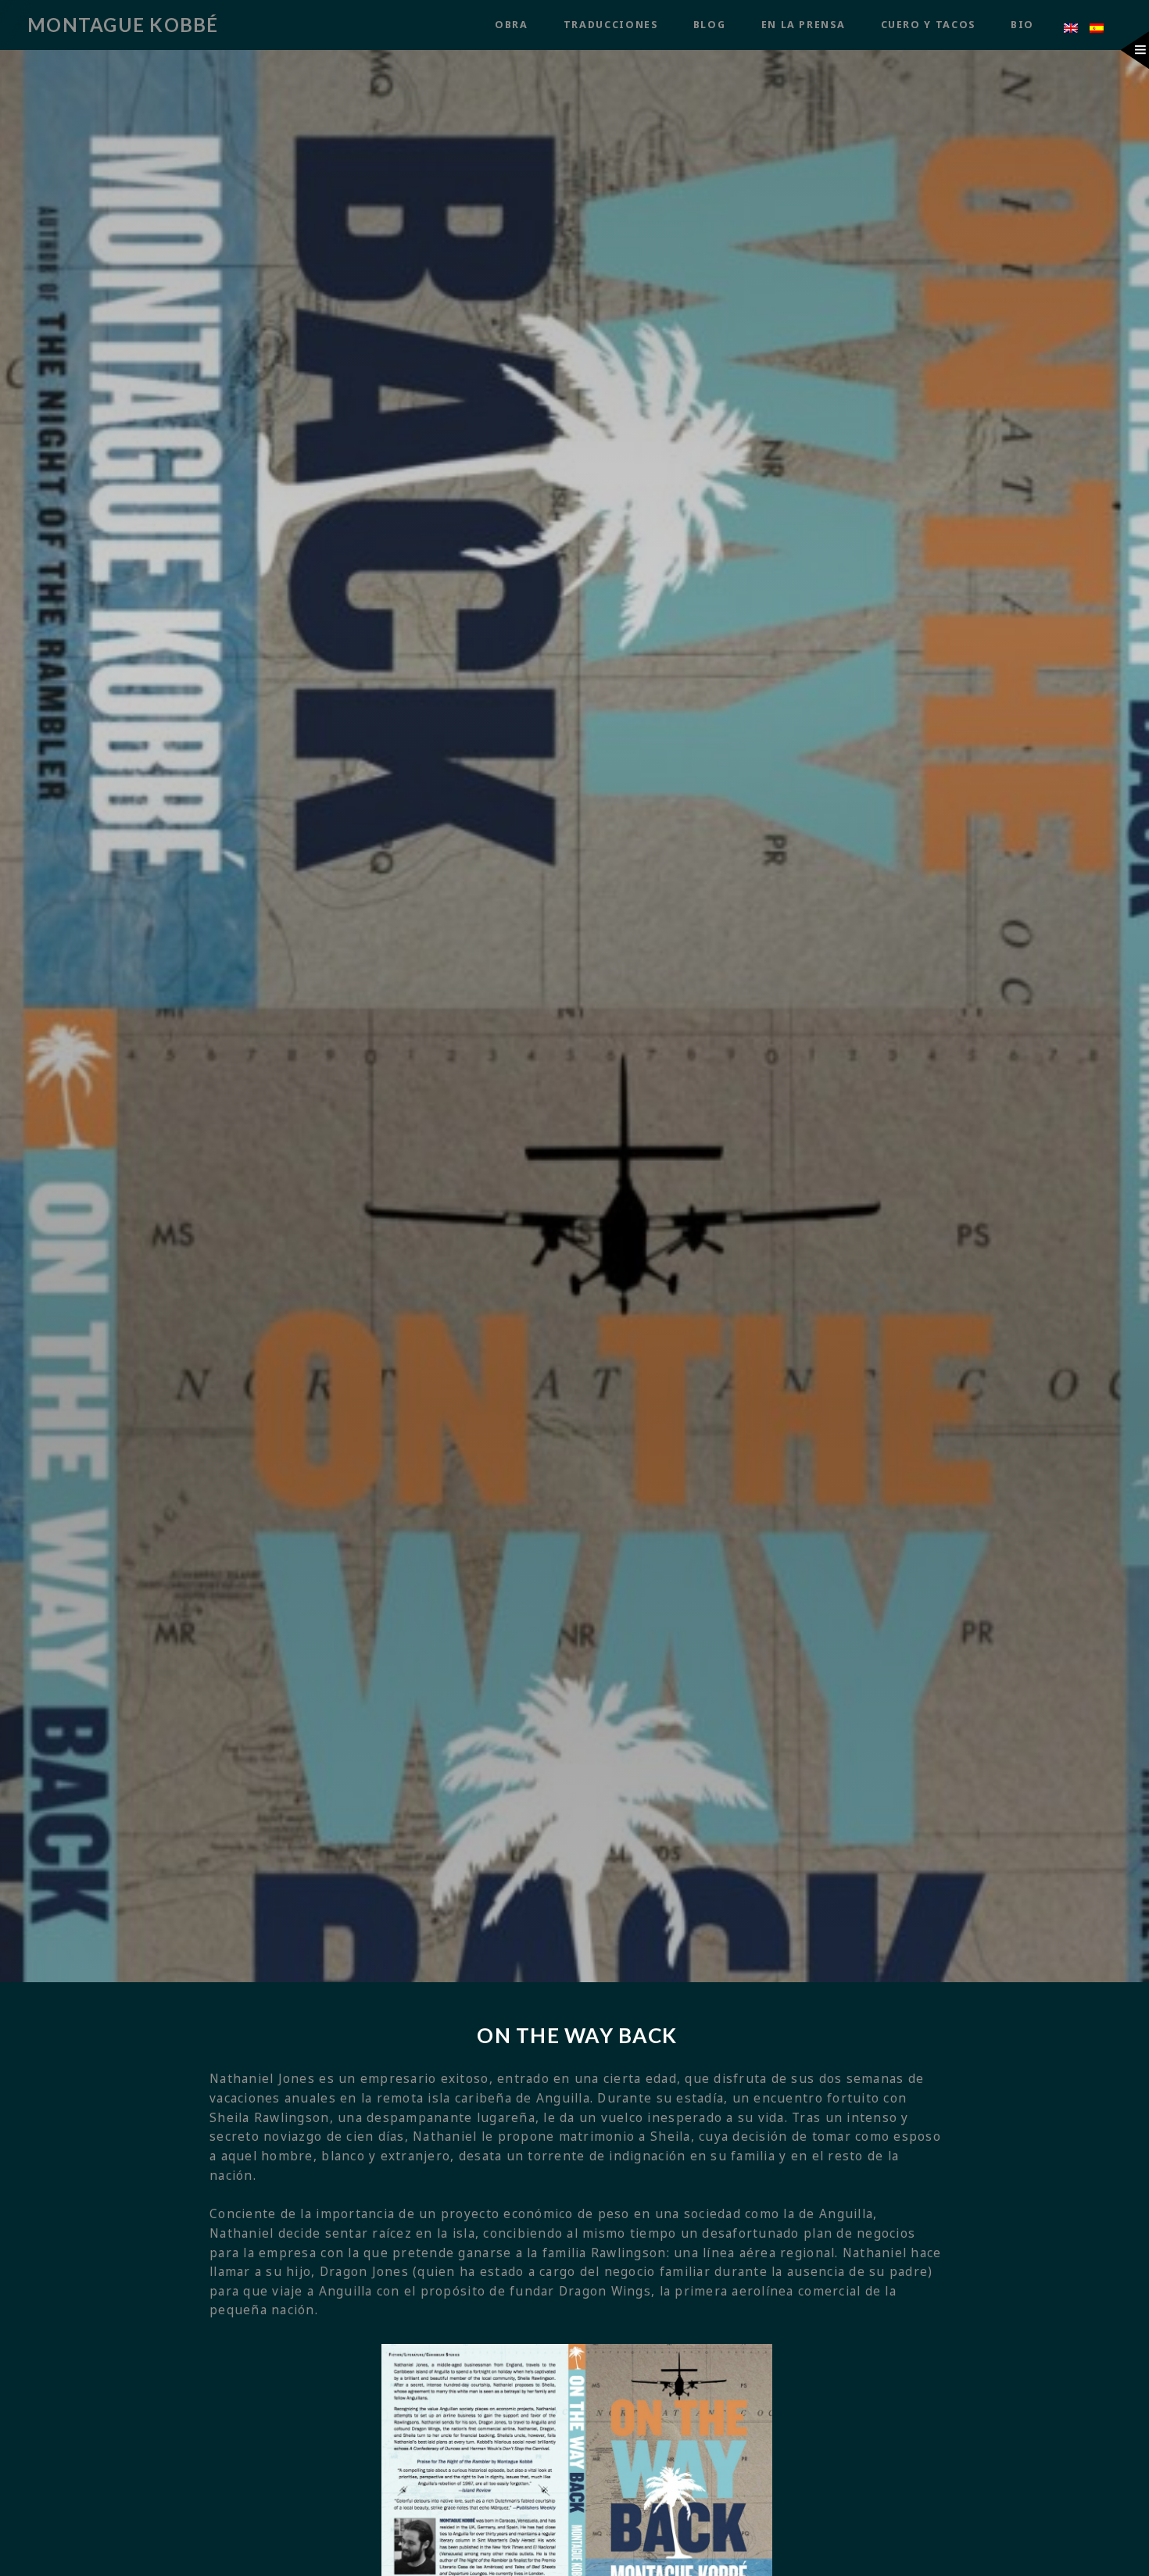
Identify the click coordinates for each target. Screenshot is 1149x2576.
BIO (1022, 25)
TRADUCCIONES (611, 25)
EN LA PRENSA (804, 25)
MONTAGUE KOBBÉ (123, 25)
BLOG (710, 25)
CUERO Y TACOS (928, 25)
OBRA (512, 25)
